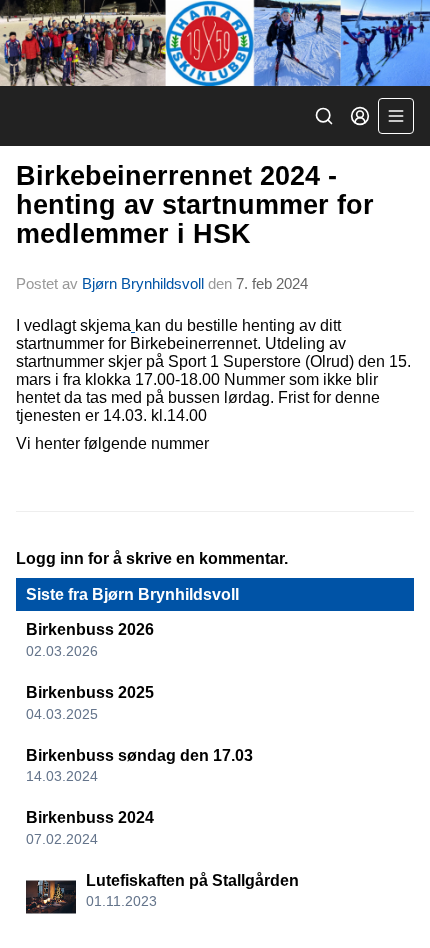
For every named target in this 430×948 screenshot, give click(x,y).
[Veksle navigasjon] (396, 116)
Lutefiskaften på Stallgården (192, 880)
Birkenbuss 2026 (90, 629)
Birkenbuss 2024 (90, 817)
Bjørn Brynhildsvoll (143, 283)
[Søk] (324, 116)
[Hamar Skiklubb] (215, 43)
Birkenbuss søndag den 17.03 (139, 755)
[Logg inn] (360, 116)
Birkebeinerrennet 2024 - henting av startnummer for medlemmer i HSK (195, 205)
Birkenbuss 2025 (90, 692)
